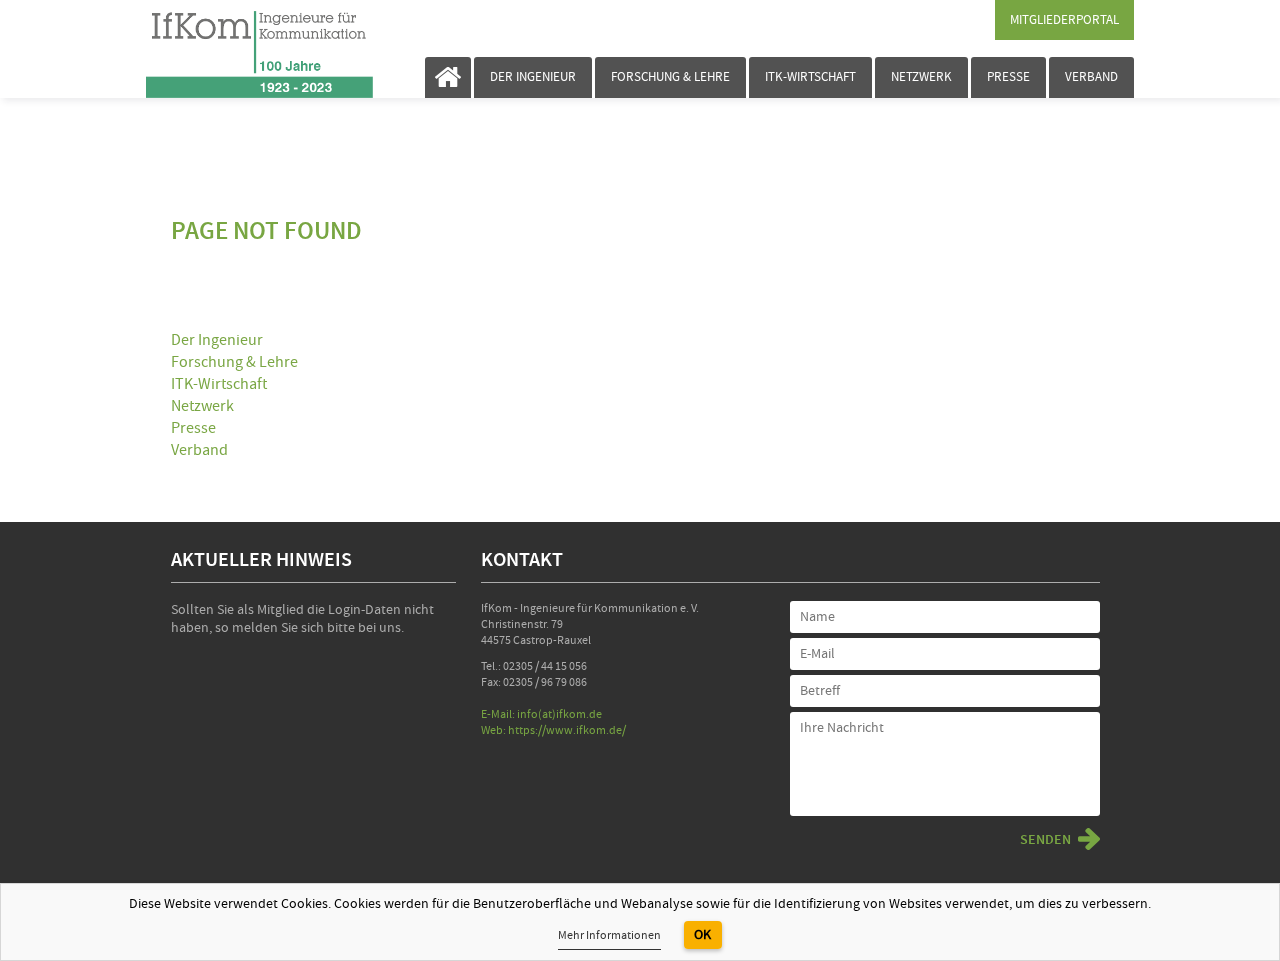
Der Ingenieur (533, 77)
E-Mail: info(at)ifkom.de (541, 714)
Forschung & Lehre (670, 77)
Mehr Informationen (609, 935)
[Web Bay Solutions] (232, 49)
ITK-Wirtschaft (810, 77)
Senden (1045, 840)
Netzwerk (921, 77)
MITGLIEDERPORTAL (1064, 20)
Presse (1008, 77)
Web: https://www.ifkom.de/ (553, 730)
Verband (1091, 77)
